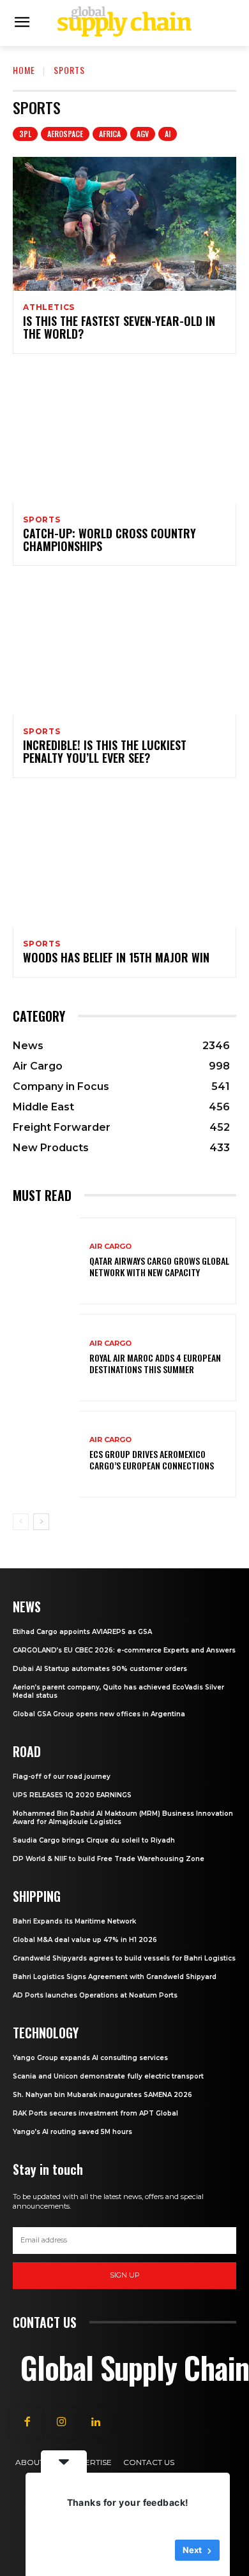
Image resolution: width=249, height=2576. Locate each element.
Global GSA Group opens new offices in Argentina (100, 1714)
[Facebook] (27, 2422)
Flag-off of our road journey (62, 1777)
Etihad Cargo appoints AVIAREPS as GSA (82, 1632)
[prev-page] (21, 1522)
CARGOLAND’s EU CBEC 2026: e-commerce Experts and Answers (124, 1650)
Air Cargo (110, 1247)
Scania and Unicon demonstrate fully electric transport (108, 2076)
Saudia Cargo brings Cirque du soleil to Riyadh (94, 1840)
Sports (42, 520)
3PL (25, 134)
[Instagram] (61, 2422)
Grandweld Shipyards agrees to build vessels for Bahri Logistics (124, 1958)
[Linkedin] (96, 2422)
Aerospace (65, 134)
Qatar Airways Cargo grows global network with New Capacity (159, 1266)
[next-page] (41, 1522)
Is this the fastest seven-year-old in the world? (119, 327)
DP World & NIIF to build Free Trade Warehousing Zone (109, 1859)
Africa (110, 134)
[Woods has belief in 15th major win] (124, 860)
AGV (143, 134)
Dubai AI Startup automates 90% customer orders (100, 1669)
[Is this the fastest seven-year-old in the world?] (124, 224)
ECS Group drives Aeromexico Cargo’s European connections (152, 1460)
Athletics (49, 307)
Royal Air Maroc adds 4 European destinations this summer (155, 1363)
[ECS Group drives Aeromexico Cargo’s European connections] (46, 1454)
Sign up (125, 2275)
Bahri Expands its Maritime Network (74, 1921)
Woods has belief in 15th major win (116, 957)
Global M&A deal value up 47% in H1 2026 (85, 1940)
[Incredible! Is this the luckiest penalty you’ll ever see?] (124, 648)
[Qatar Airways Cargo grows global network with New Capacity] (46, 1261)
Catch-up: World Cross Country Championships (109, 540)
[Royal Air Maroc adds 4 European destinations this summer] (46, 1358)
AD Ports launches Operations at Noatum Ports (95, 1995)
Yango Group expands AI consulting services (90, 2058)
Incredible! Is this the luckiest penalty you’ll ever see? (105, 751)
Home (24, 70)
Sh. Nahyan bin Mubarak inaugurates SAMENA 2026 (102, 2095)
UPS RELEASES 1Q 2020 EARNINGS (72, 1795)
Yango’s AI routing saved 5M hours (72, 2132)
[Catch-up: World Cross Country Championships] (124, 436)
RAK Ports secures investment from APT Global (95, 2113)
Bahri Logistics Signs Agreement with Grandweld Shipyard (115, 1977)
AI (168, 134)
